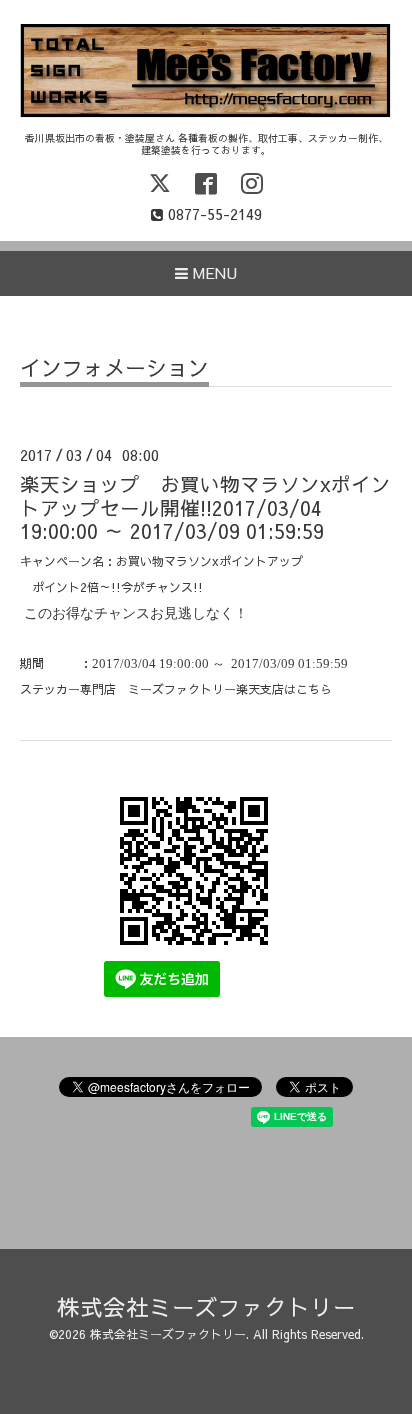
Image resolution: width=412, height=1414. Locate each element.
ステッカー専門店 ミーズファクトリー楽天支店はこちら (176, 689)
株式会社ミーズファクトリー (206, 1306)
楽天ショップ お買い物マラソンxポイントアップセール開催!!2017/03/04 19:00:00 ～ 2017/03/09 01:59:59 (205, 507)
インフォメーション (114, 369)
